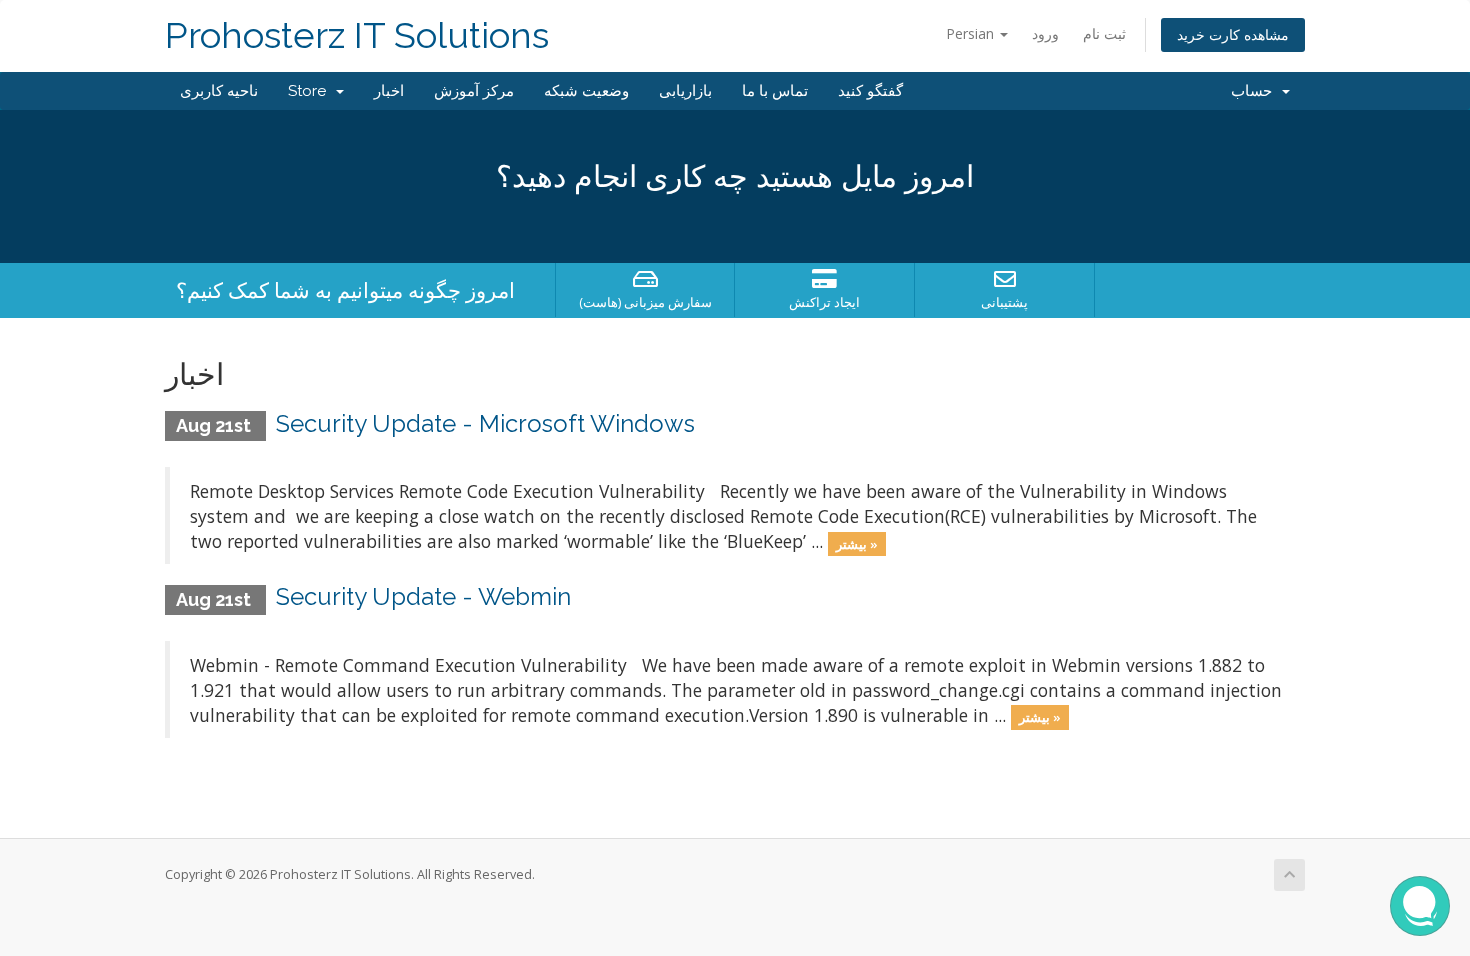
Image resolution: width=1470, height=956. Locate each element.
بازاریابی (685, 91)
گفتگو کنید (870, 91)
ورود (1045, 33)
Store (311, 91)
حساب (1255, 91)
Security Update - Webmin (423, 596)
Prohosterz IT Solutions (357, 35)
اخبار (389, 91)
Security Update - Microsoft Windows (485, 423)
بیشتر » (857, 543)
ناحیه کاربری (219, 91)
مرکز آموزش (474, 91)
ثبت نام (1104, 33)
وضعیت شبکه (586, 91)
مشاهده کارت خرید (1233, 34)
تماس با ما (775, 91)
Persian (972, 33)
